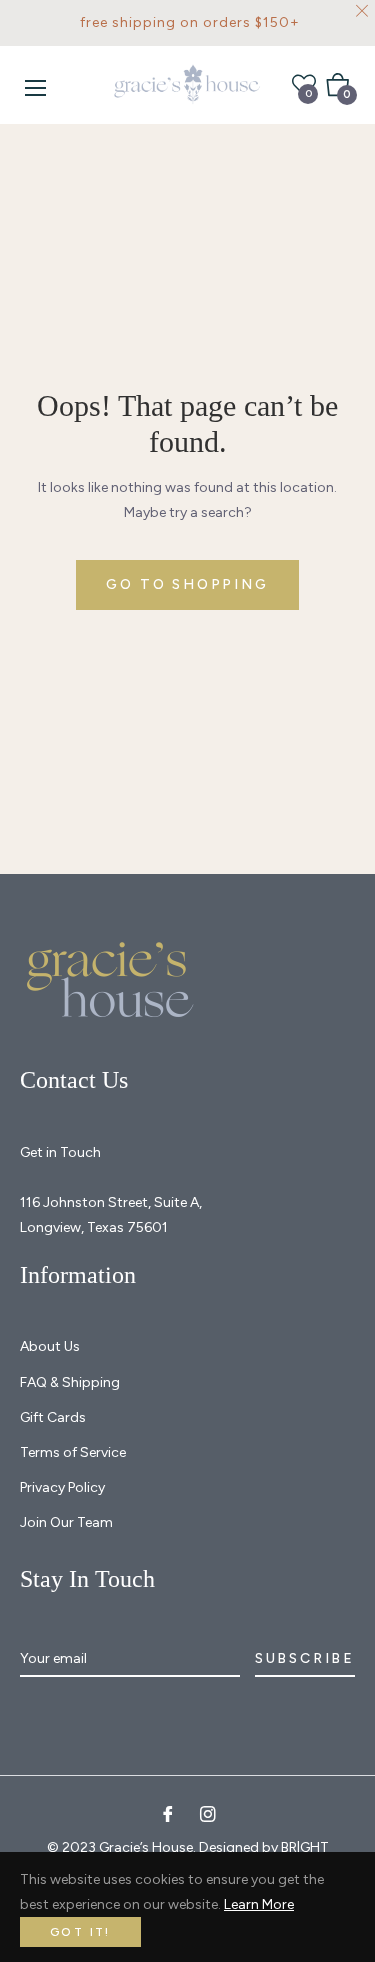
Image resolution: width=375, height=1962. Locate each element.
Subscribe (305, 1658)
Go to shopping (187, 584)
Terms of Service (73, 1452)
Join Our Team (66, 1522)
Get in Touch (60, 1152)
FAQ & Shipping (70, 1382)
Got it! (80, 1932)
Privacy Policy (62, 1487)
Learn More (259, 1904)
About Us (50, 1346)
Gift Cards (53, 1417)
